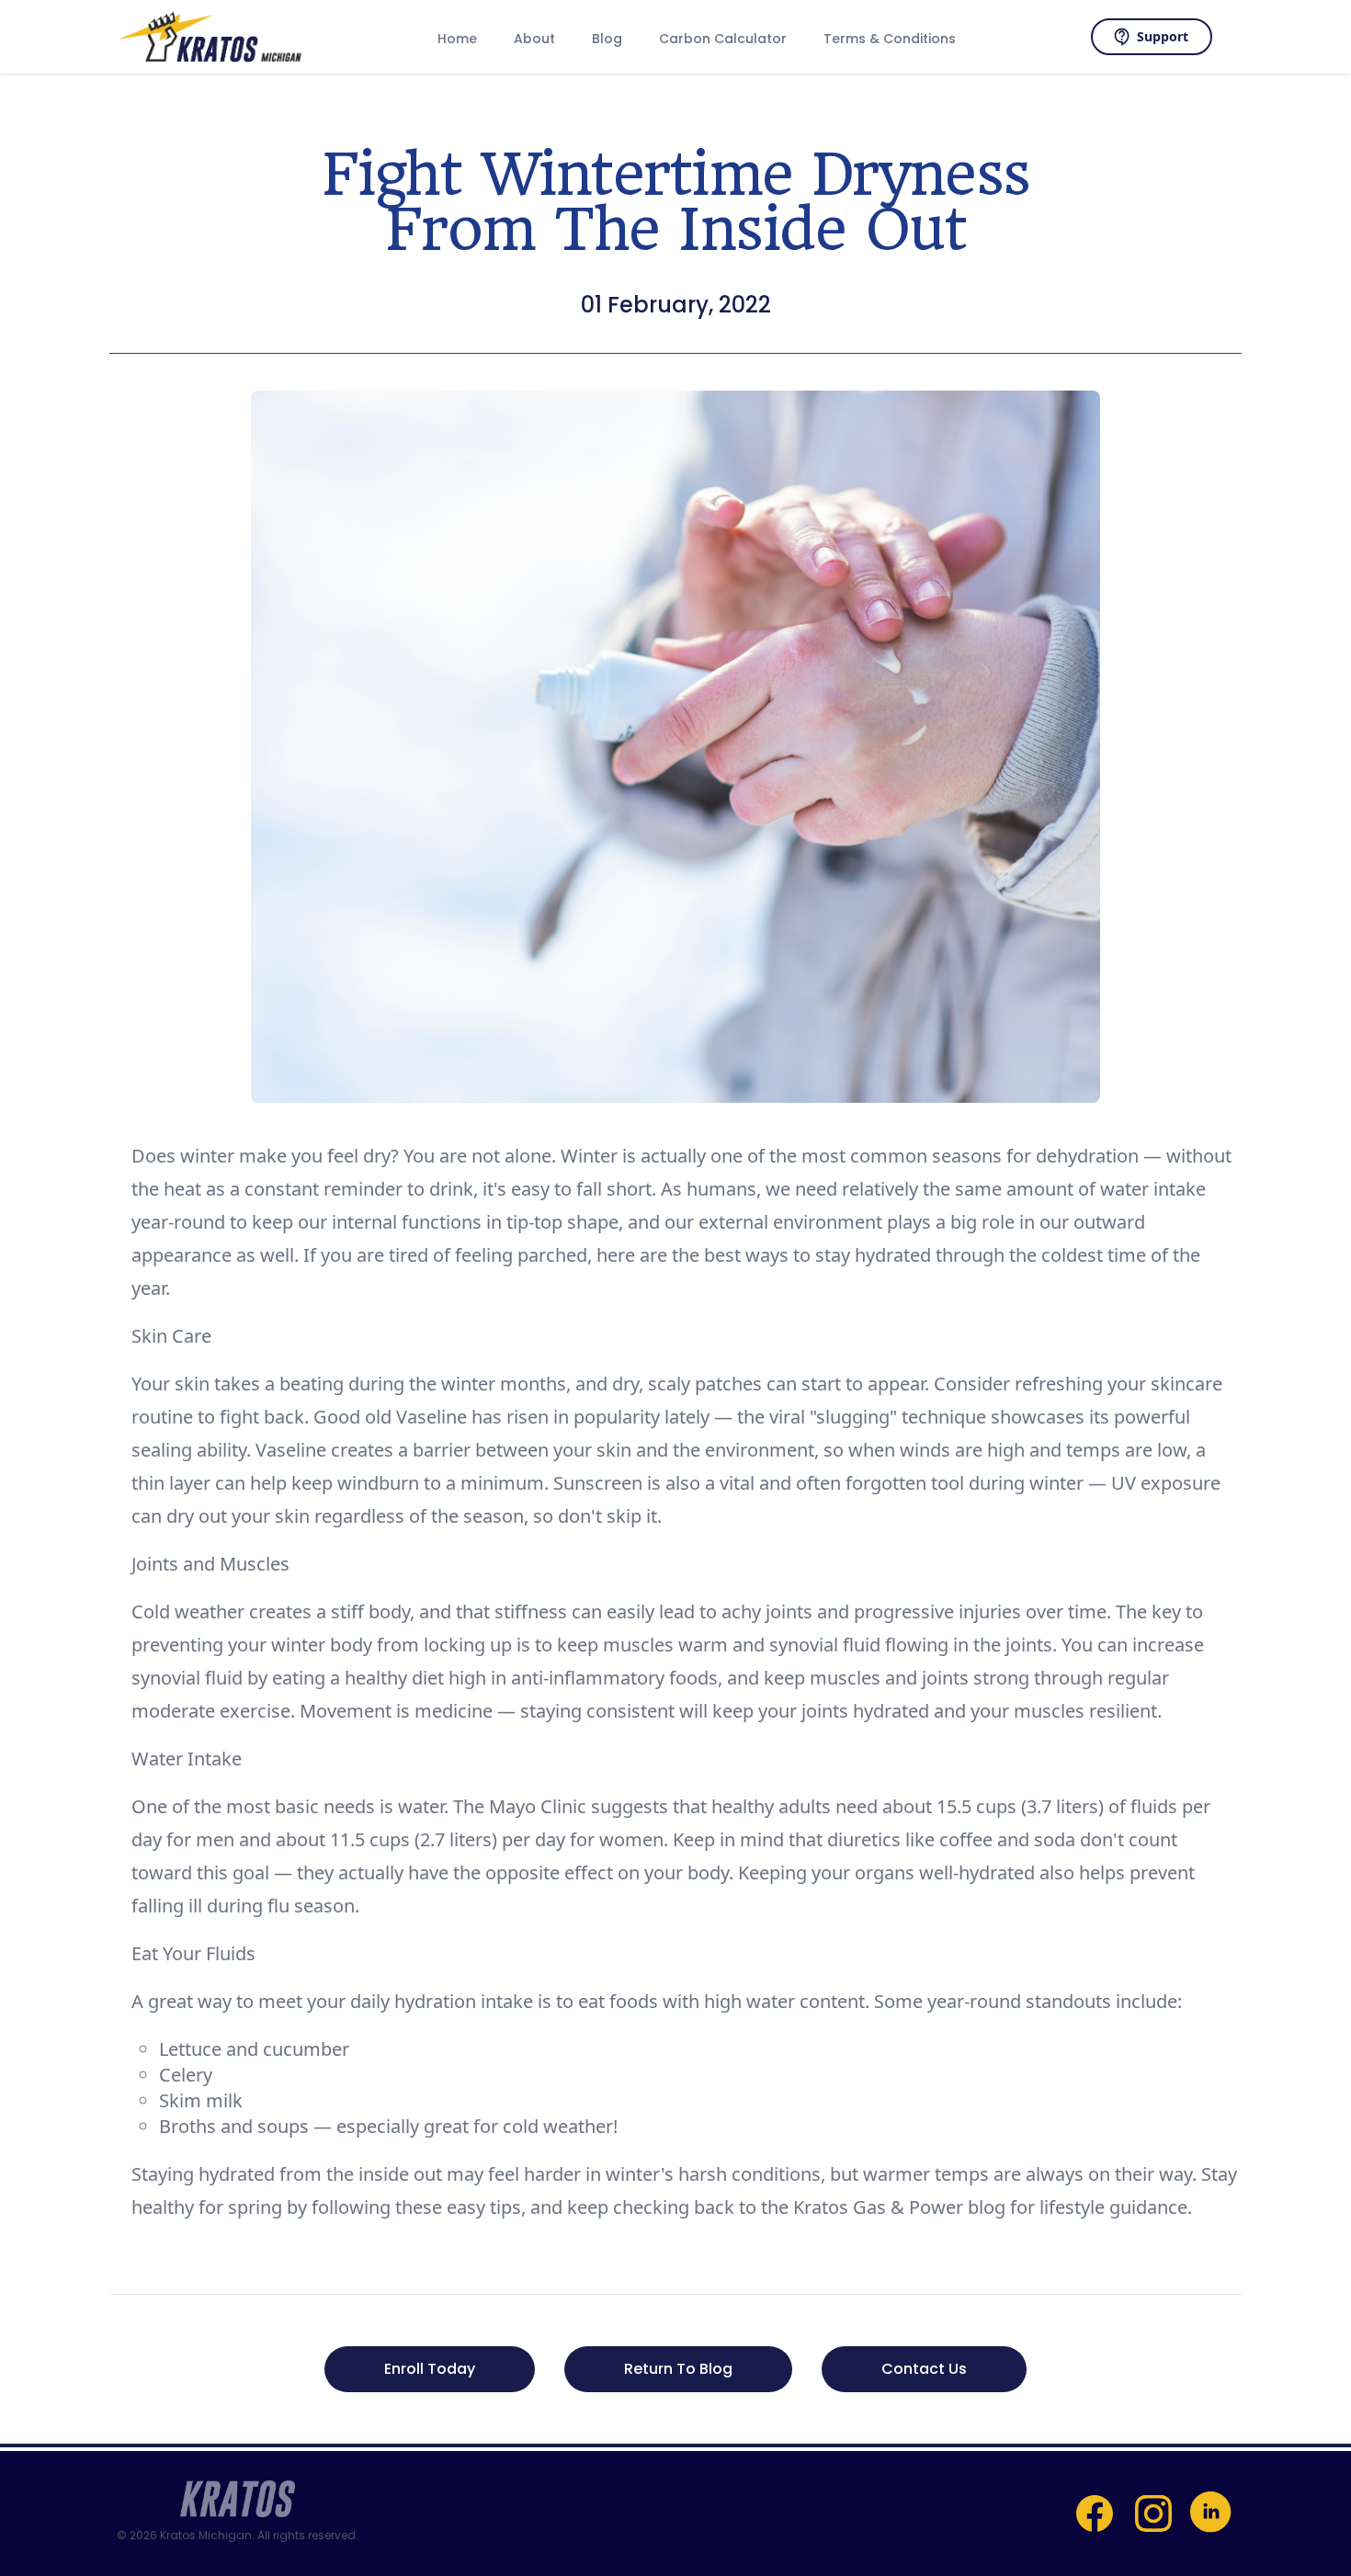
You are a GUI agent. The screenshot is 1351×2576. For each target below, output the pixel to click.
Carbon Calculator (723, 39)
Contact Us (924, 2369)
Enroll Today (430, 2369)
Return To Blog (678, 2369)
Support (1163, 36)
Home (457, 39)
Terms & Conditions (890, 39)
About (534, 39)
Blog (607, 39)
